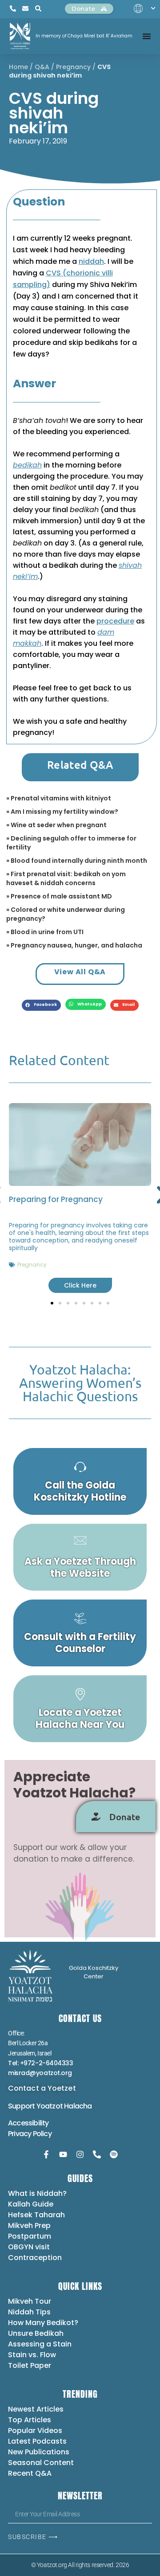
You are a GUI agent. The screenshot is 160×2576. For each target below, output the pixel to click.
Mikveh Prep (29, 2225)
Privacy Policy (30, 2134)
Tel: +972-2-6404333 (40, 2063)
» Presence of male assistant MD (59, 896)
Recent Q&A (30, 2473)
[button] (41, 1005)
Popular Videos (35, 2430)
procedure (115, 621)
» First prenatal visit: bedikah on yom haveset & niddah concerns (66, 878)
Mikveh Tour (30, 2301)
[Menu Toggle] (147, 36)
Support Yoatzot (36, 2106)
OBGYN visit (29, 2247)
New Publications (39, 2452)
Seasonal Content (41, 2463)
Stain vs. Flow (33, 2355)
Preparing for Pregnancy (56, 1199)
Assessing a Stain (40, 2344)
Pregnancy (73, 67)
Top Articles (30, 2420)
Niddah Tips (29, 2312)
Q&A (42, 67)
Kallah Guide (31, 2204)
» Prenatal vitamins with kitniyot (59, 798)
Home (18, 67)
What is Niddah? (37, 2193)
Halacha (78, 2106)
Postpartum (30, 2236)
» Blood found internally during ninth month (77, 861)
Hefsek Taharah (36, 2215)
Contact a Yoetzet (42, 2088)
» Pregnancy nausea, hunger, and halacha (74, 945)
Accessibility (28, 2123)
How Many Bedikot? (43, 2323)
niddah (91, 261)
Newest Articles (36, 2409)
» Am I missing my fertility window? (62, 812)
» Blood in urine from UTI (45, 932)
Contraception (35, 2258)
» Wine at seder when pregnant (56, 825)
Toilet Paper (30, 2365)
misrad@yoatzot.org (40, 2073)
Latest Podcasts (37, 2441)
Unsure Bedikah (36, 2333)
